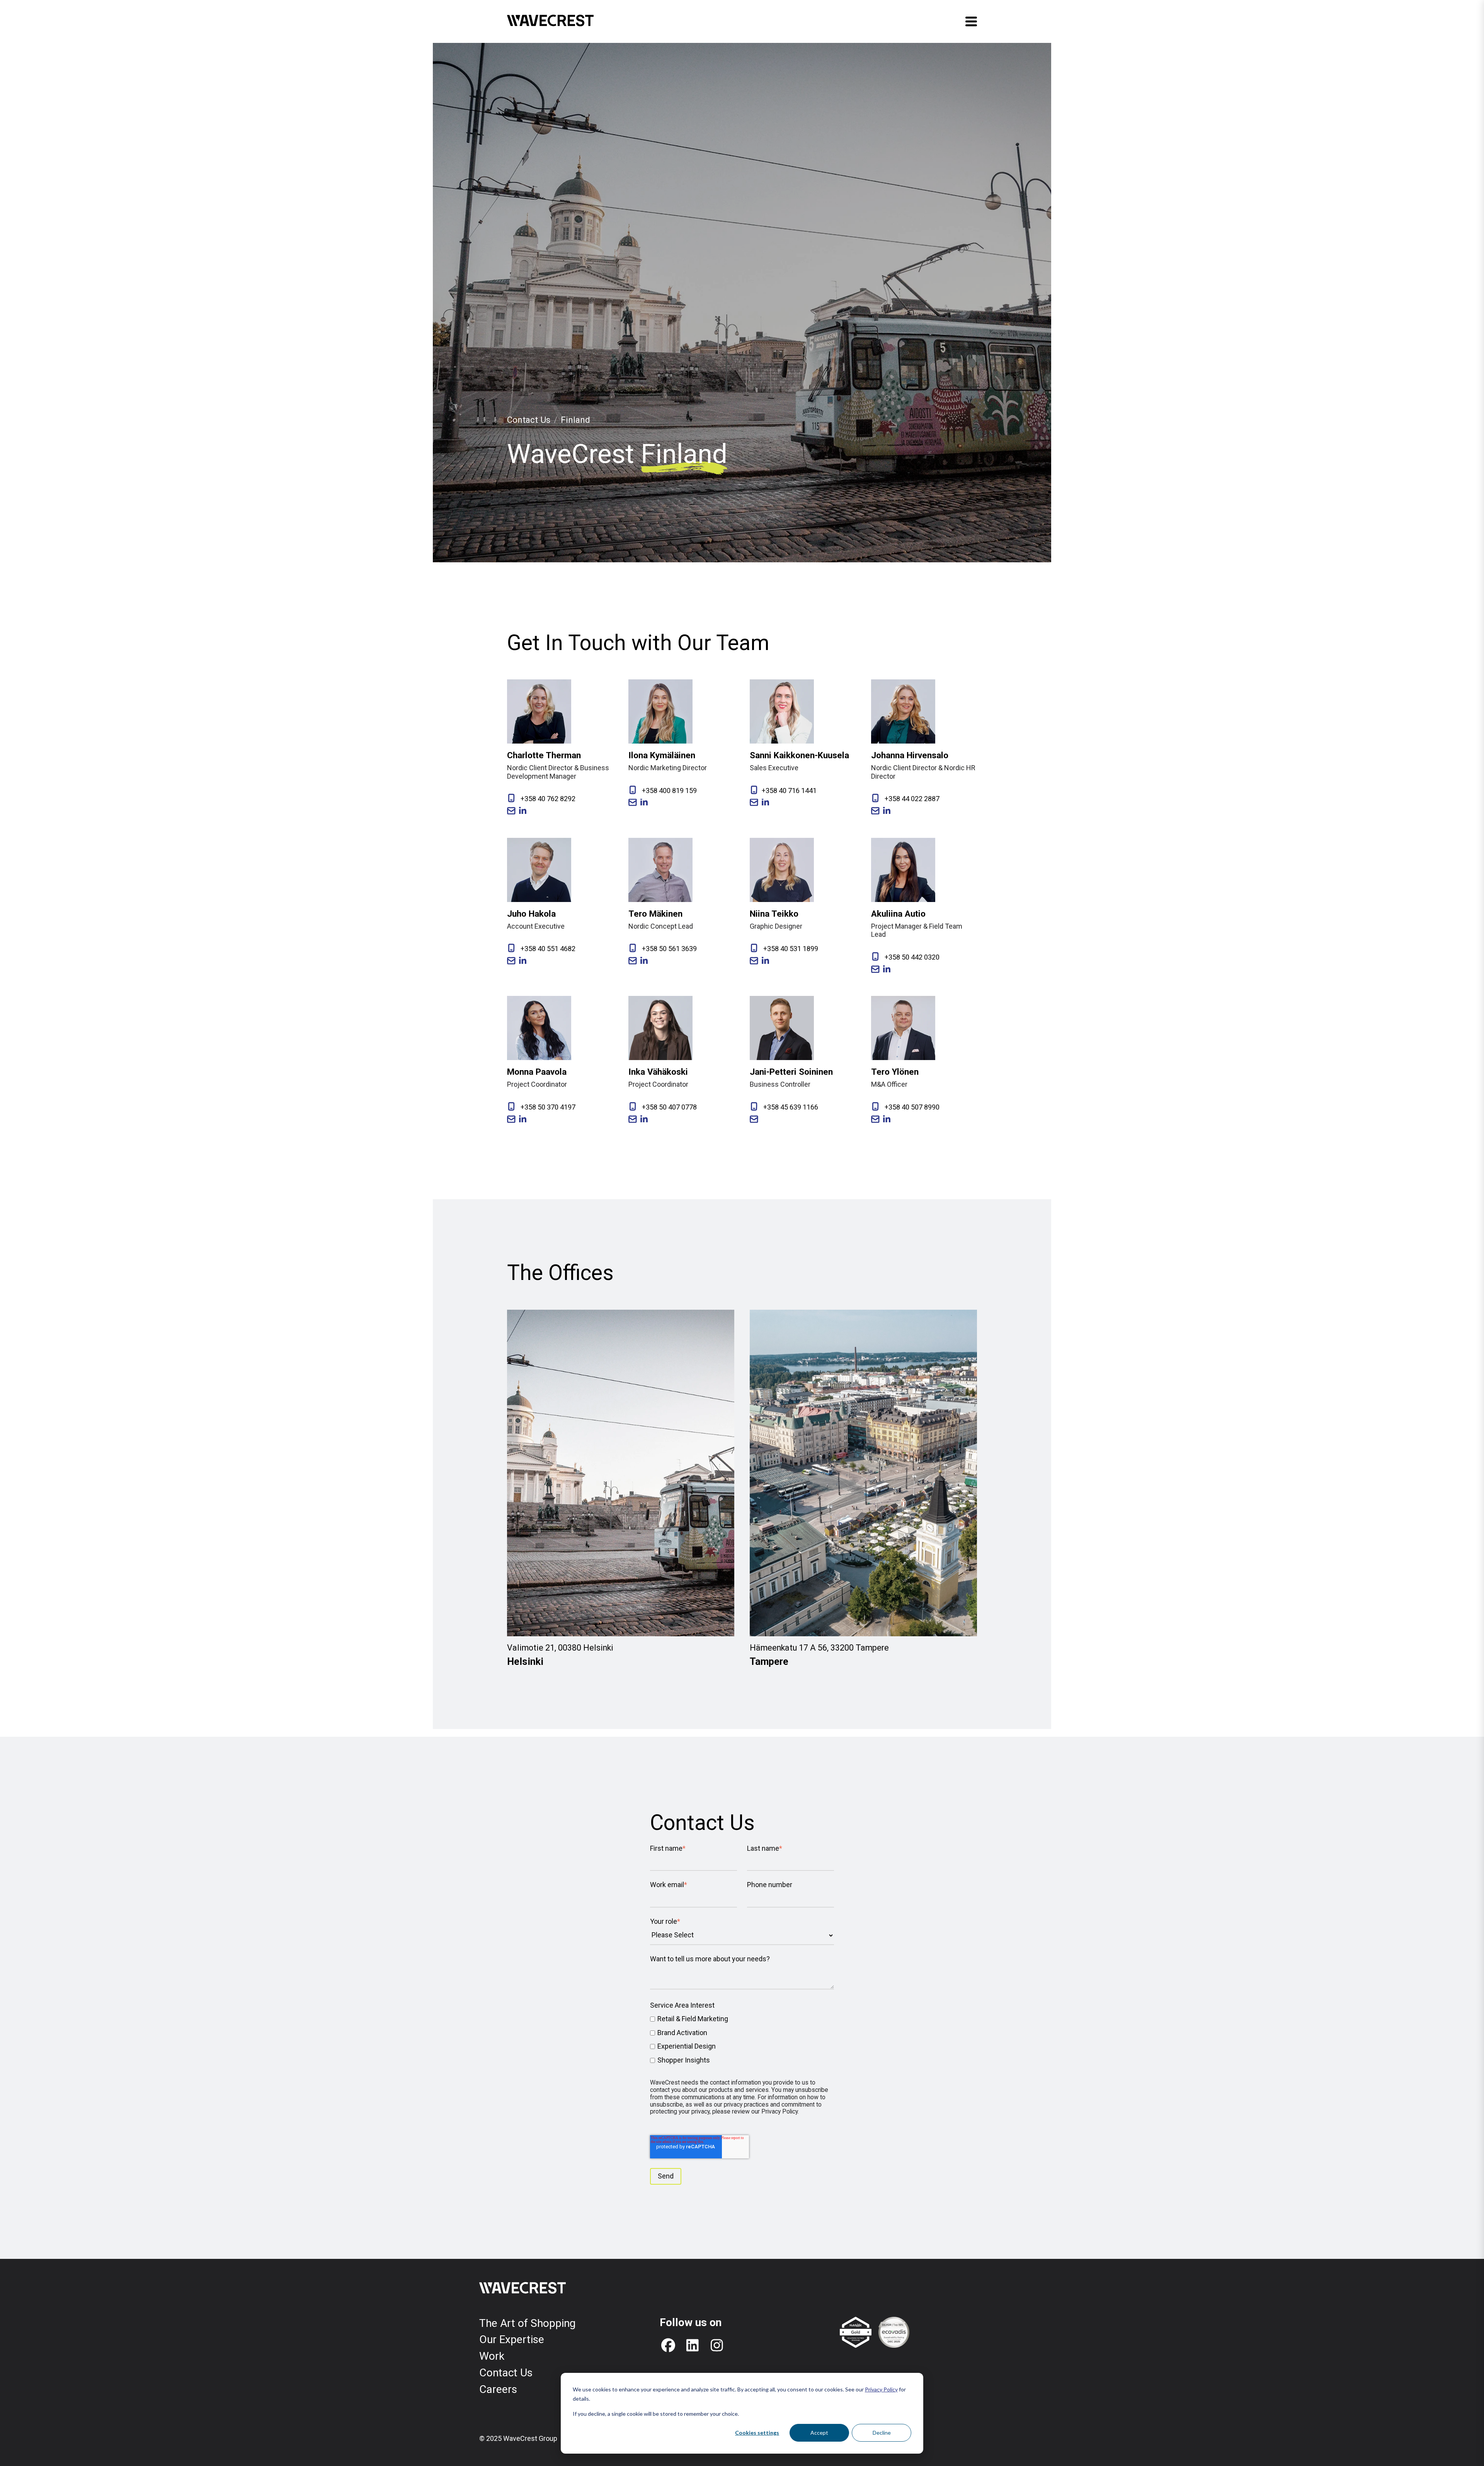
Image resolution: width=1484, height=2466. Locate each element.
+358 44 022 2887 (911, 799)
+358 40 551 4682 (547, 949)
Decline (882, 2433)
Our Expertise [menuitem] (512, 2339)
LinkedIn (523, 811)
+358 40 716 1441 (789, 791)
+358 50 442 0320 (911, 957)
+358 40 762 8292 (547, 799)
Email (511, 811)
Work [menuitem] (492, 2356)
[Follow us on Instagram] (717, 2345)
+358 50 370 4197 (547, 1107)
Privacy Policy (881, 2389)
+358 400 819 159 (669, 791)
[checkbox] (742, 2039)
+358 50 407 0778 (669, 1107)
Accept (819, 2433)
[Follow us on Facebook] (668, 2345)
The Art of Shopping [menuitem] (527, 2323)
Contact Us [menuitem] (506, 2373)
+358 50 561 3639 (669, 949)
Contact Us (529, 420)
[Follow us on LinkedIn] (693, 2345)
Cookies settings (757, 2433)
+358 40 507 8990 (911, 1107)
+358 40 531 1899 (790, 949)
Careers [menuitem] (498, 2389)
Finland (575, 420)
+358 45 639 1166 (790, 1107)
